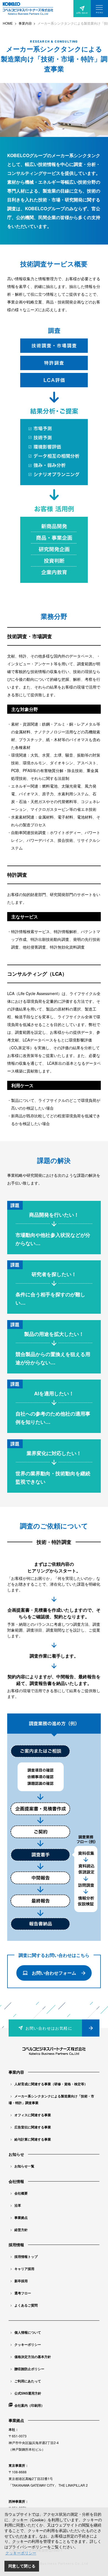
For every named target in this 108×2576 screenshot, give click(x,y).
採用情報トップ (26, 2256)
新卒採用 (21, 2281)
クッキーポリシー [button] (21, 2553)
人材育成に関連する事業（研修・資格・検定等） (51, 2084)
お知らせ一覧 (24, 2166)
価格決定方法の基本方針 (33, 2357)
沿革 (18, 2205)
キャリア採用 (24, 2269)
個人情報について (28, 2332)
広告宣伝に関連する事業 (33, 2127)
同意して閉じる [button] (22, 2566)
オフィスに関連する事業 (33, 2115)
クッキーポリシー (28, 2344)
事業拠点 (21, 2217)
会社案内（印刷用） (29, 2405)
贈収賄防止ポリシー (29, 2369)
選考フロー (23, 2293)
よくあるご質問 (26, 2305)
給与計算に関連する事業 (33, 2139)
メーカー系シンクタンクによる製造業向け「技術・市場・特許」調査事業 (51, 2099)
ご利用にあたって (28, 2381)
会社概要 (21, 2193)
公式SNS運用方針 (28, 2393)
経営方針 (21, 2230)
